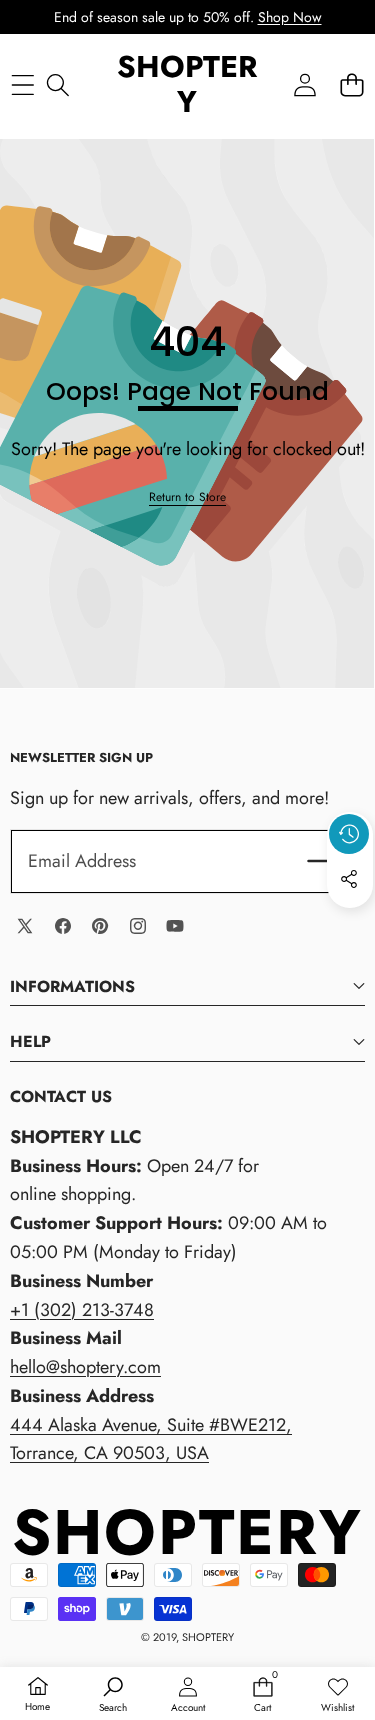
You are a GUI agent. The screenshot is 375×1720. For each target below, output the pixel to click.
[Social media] (349, 879)
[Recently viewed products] (349, 834)
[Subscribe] (323, 861)
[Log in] (304, 84)
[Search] (57, 84)
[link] (187, 497)
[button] (351, 84)
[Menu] (22, 84)
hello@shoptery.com (85, 1367)
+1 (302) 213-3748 (82, 1310)
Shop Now (290, 17)
